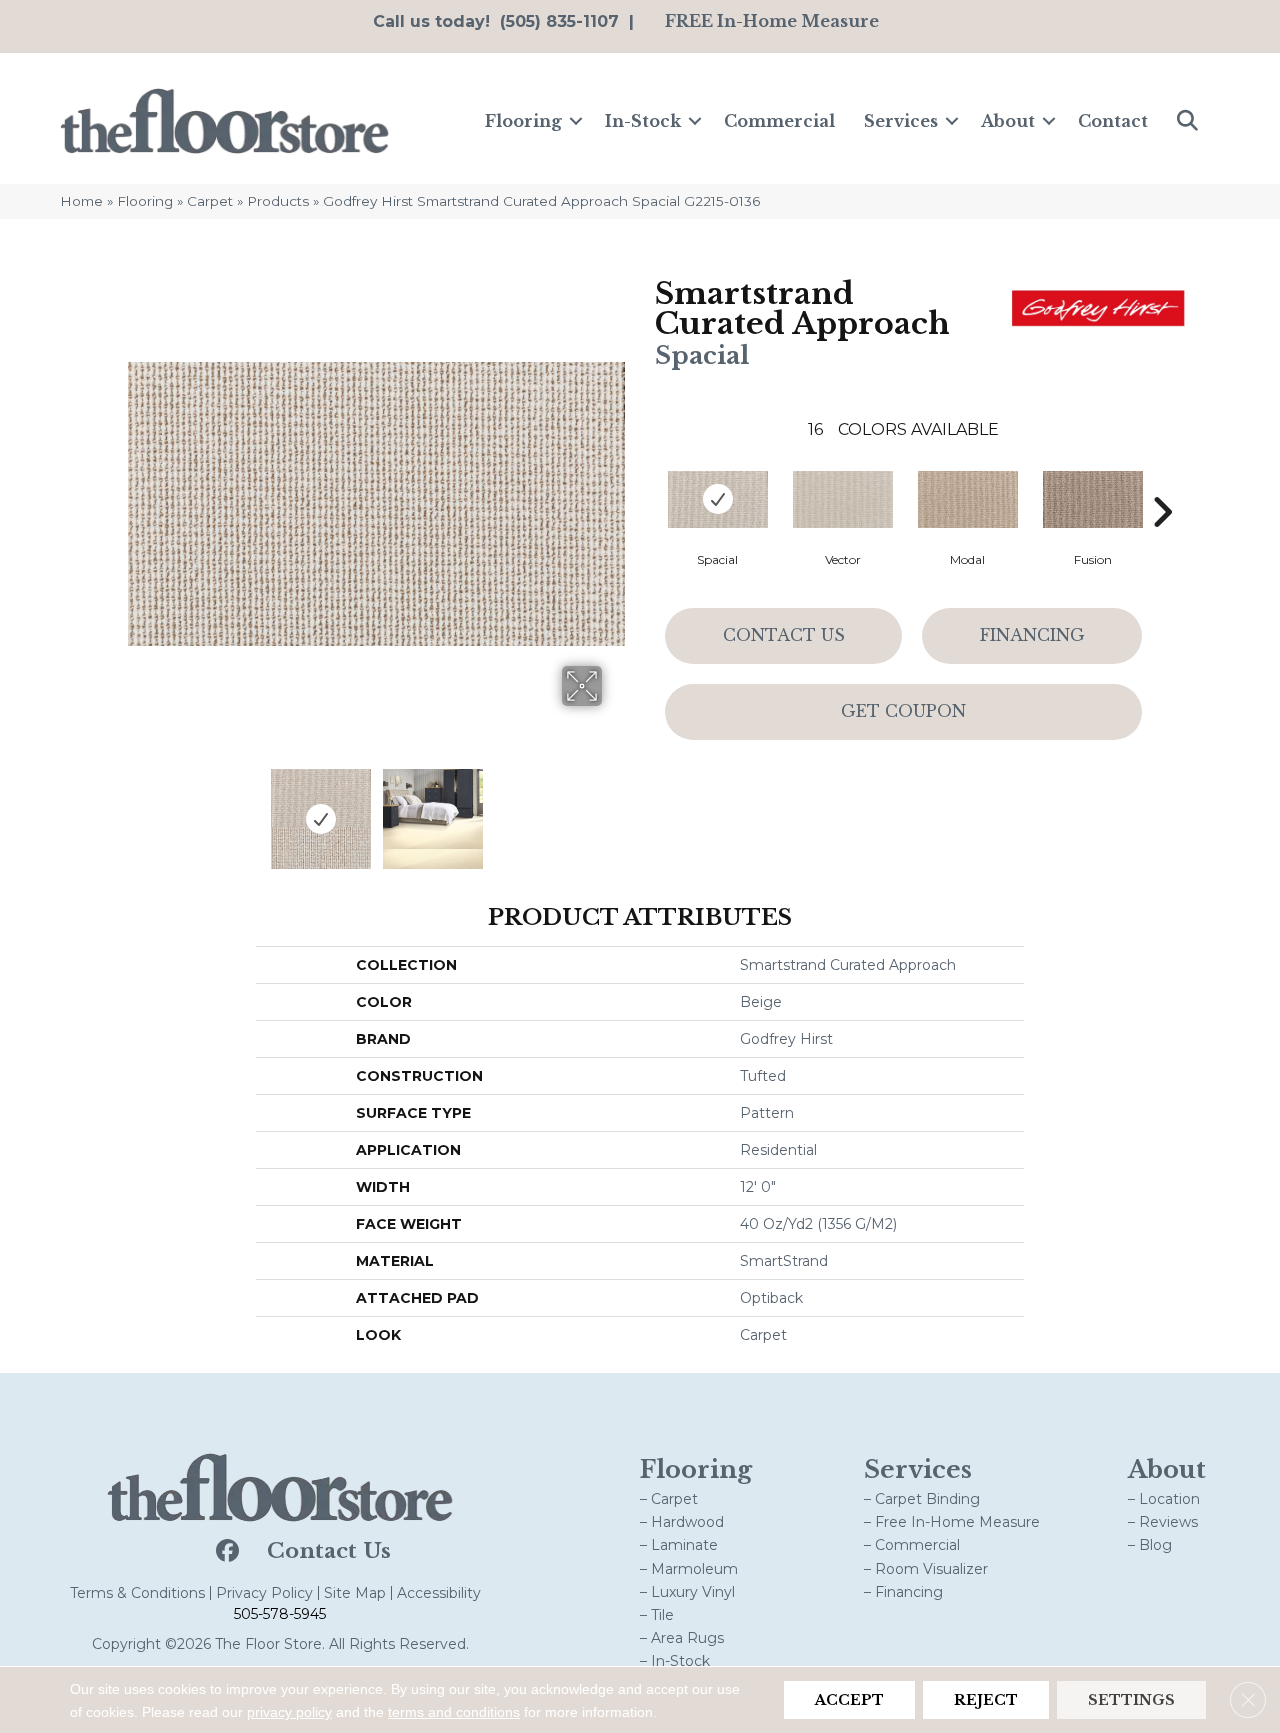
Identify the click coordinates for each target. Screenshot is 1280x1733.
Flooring (523, 121)
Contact (1113, 121)
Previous (138, 809)
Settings (1131, 1700)
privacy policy (289, 1712)
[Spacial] (718, 499)
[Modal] (968, 499)
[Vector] (843, 499)
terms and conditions (454, 1712)
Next (615, 809)
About (1008, 121)
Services (901, 121)
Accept (849, 1700)
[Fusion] (1093, 499)
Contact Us (784, 635)
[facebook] (225, 1552)
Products (278, 201)
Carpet (210, 201)
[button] (576, 121)
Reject (986, 1700)
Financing (1032, 635)
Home (81, 201)
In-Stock (643, 121)
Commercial (779, 121)
